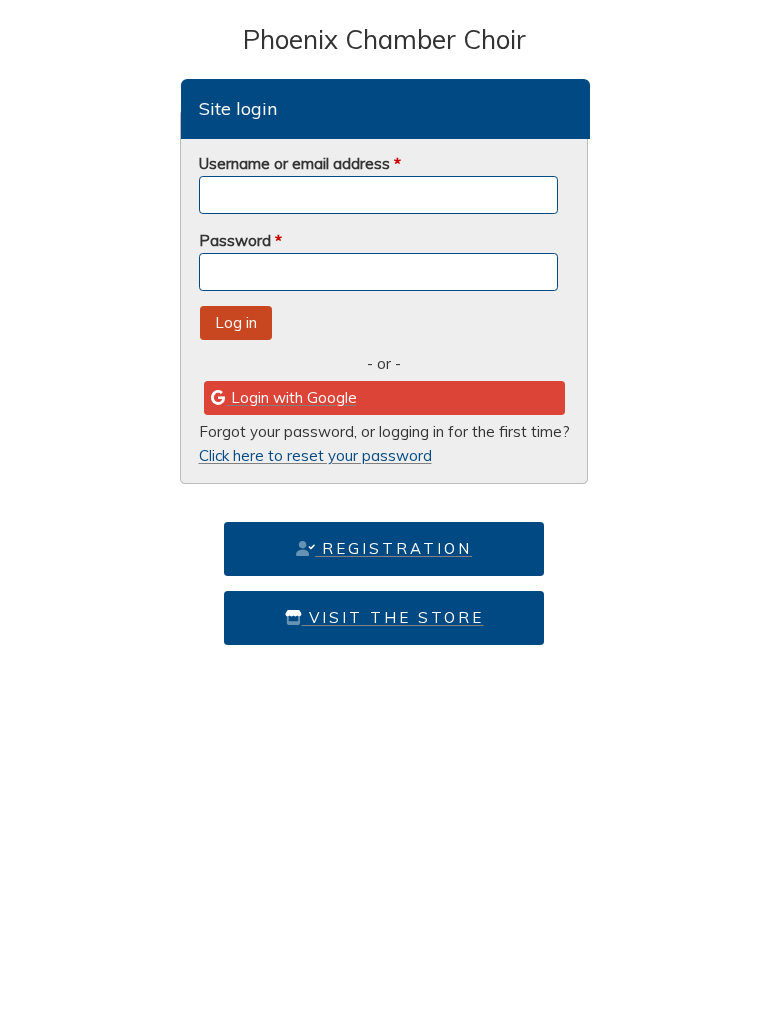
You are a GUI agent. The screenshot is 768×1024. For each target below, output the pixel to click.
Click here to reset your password (315, 455)
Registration (393, 548)
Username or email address (300, 163)
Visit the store (393, 617)
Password (240, 240)
